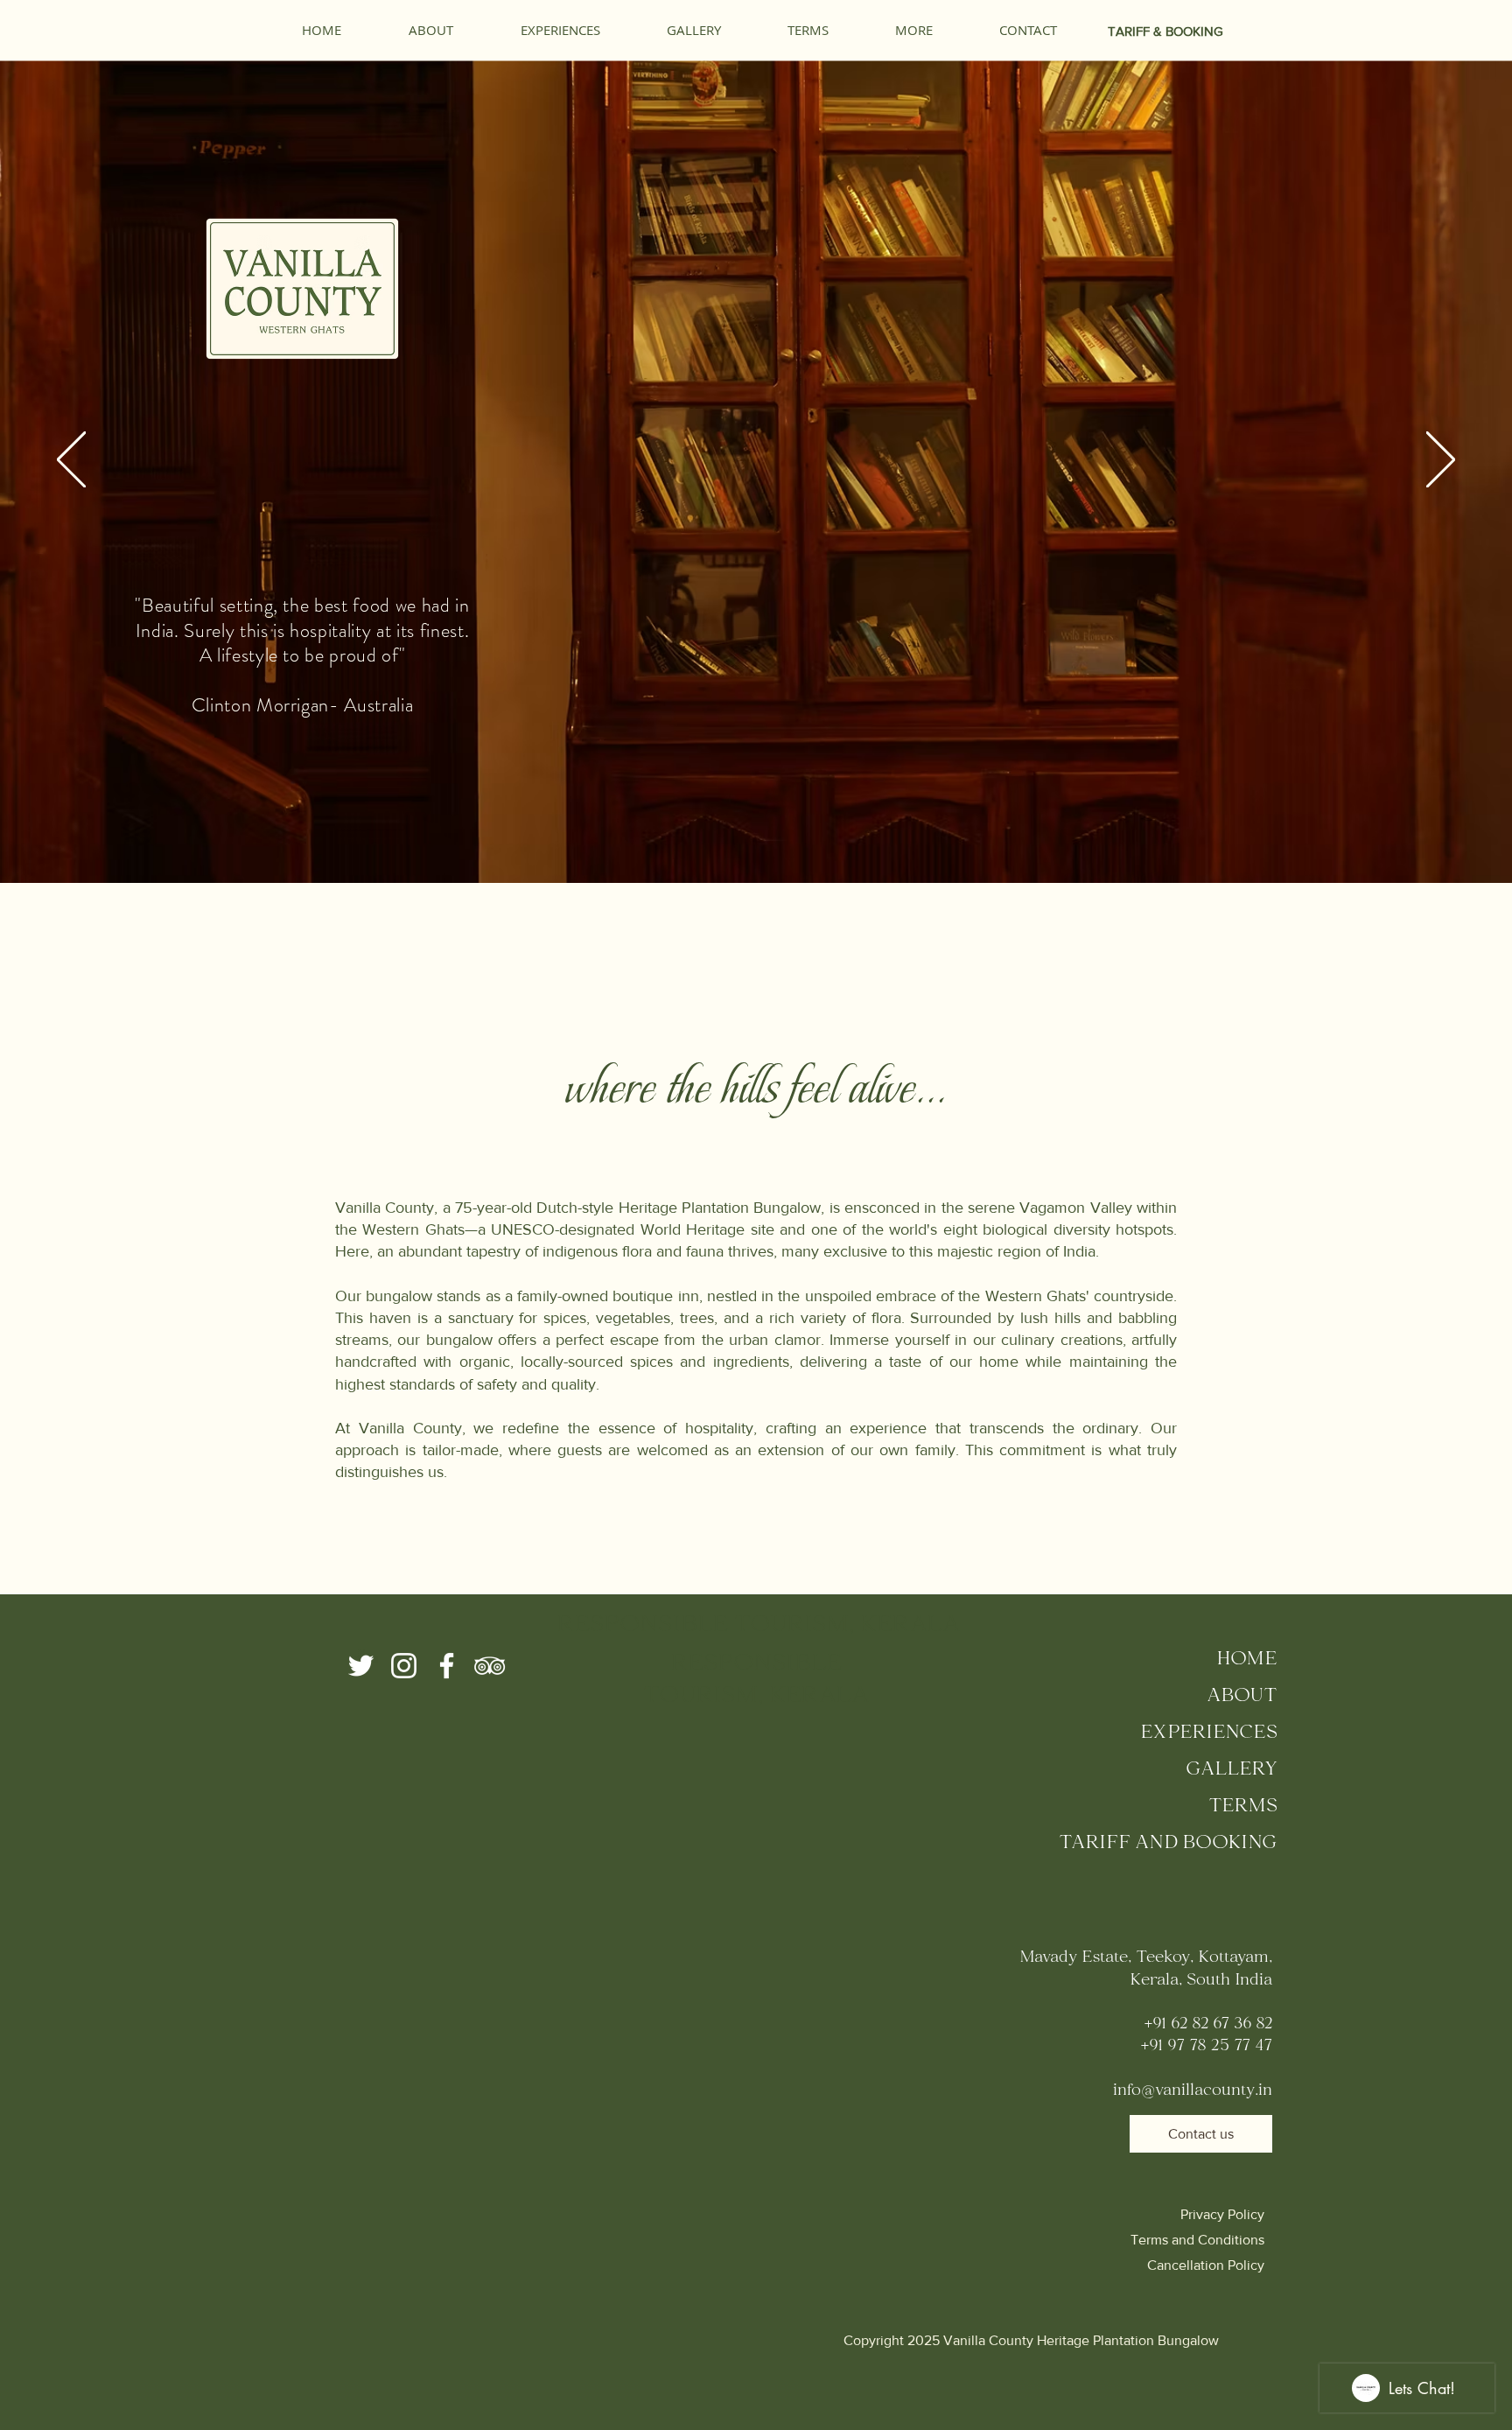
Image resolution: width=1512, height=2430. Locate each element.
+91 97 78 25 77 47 (1206, 2046)
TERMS (1243, 1807)
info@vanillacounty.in (1193, 2091)
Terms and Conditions (1197, 2240)
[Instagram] (404, 1666)
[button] (914, 30)
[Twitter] (361, 1666)
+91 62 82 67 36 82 (1208, 2024)
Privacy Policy (1222, 2214)
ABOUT (1242, 1697)
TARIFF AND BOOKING (1168, 1844)
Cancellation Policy (1206, 2265)
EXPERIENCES (1209, 1733)
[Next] (1441, 461)
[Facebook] (447, 1666)
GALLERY (1232, 1770)
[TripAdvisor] (490, 1666)
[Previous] (71, 461)
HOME (1247, 1660)
